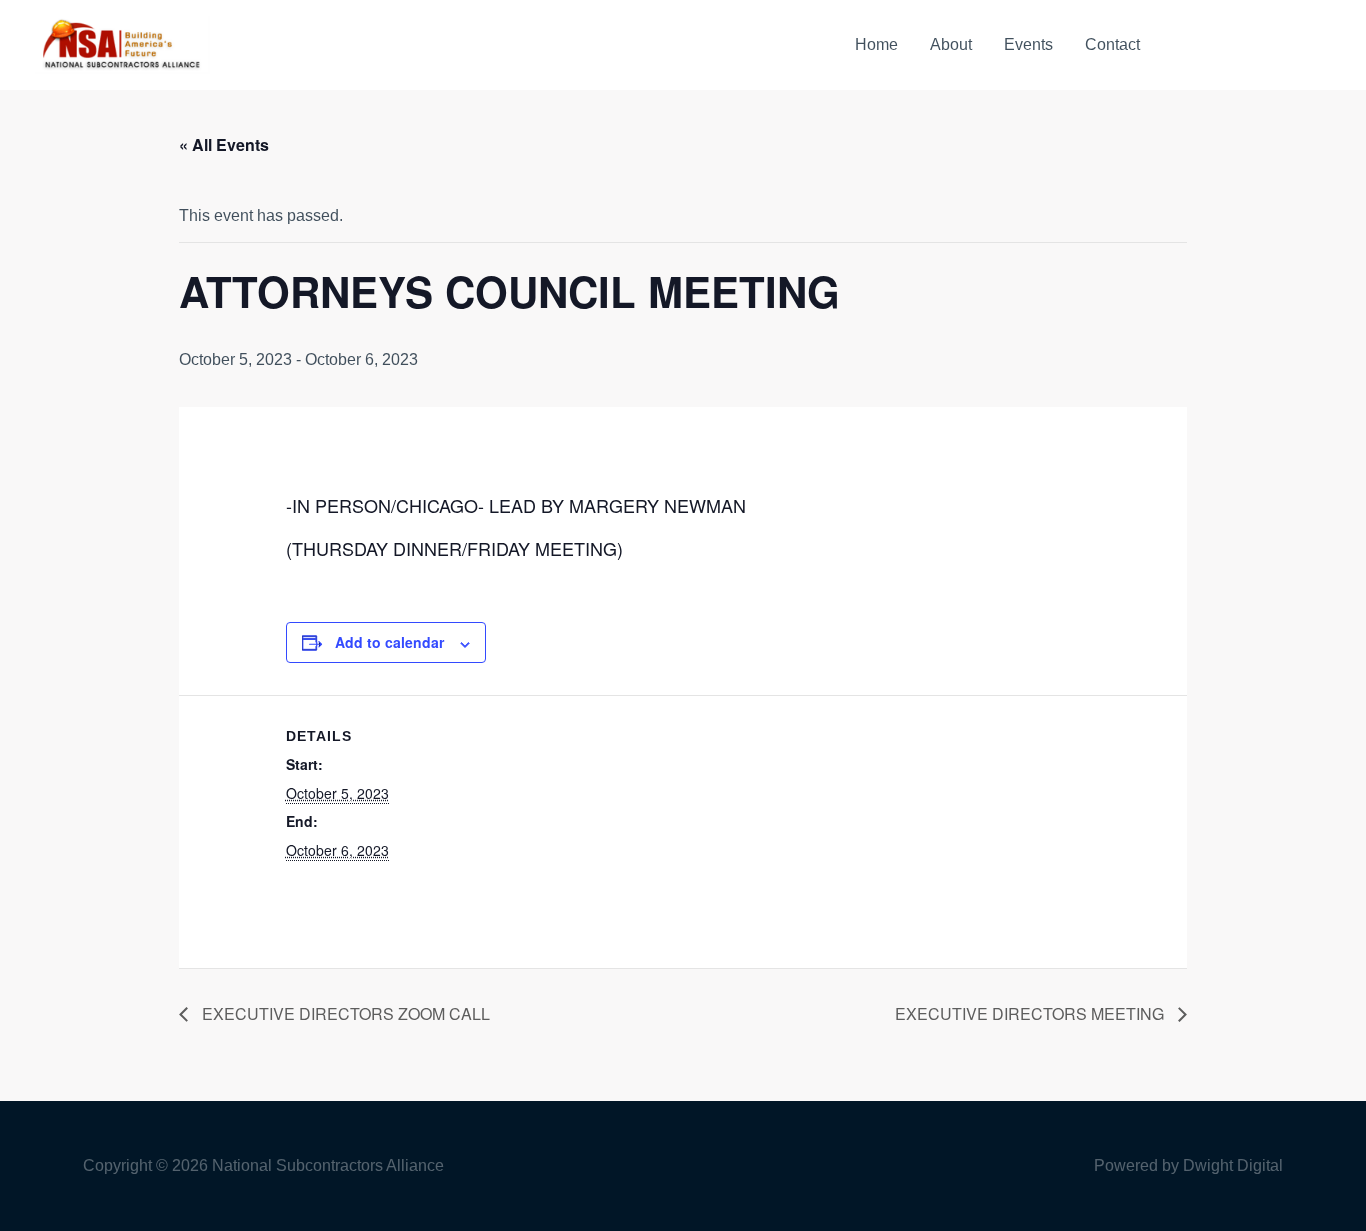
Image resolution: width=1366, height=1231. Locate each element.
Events (1028, 44)
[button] (1253, 44)
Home (876, 44)
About (951, 44)
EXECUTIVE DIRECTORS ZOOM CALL (344, 1013)
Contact (1112, 44)
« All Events (224, 144)
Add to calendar (389, 642)
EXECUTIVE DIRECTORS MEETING (1031, 1013)
